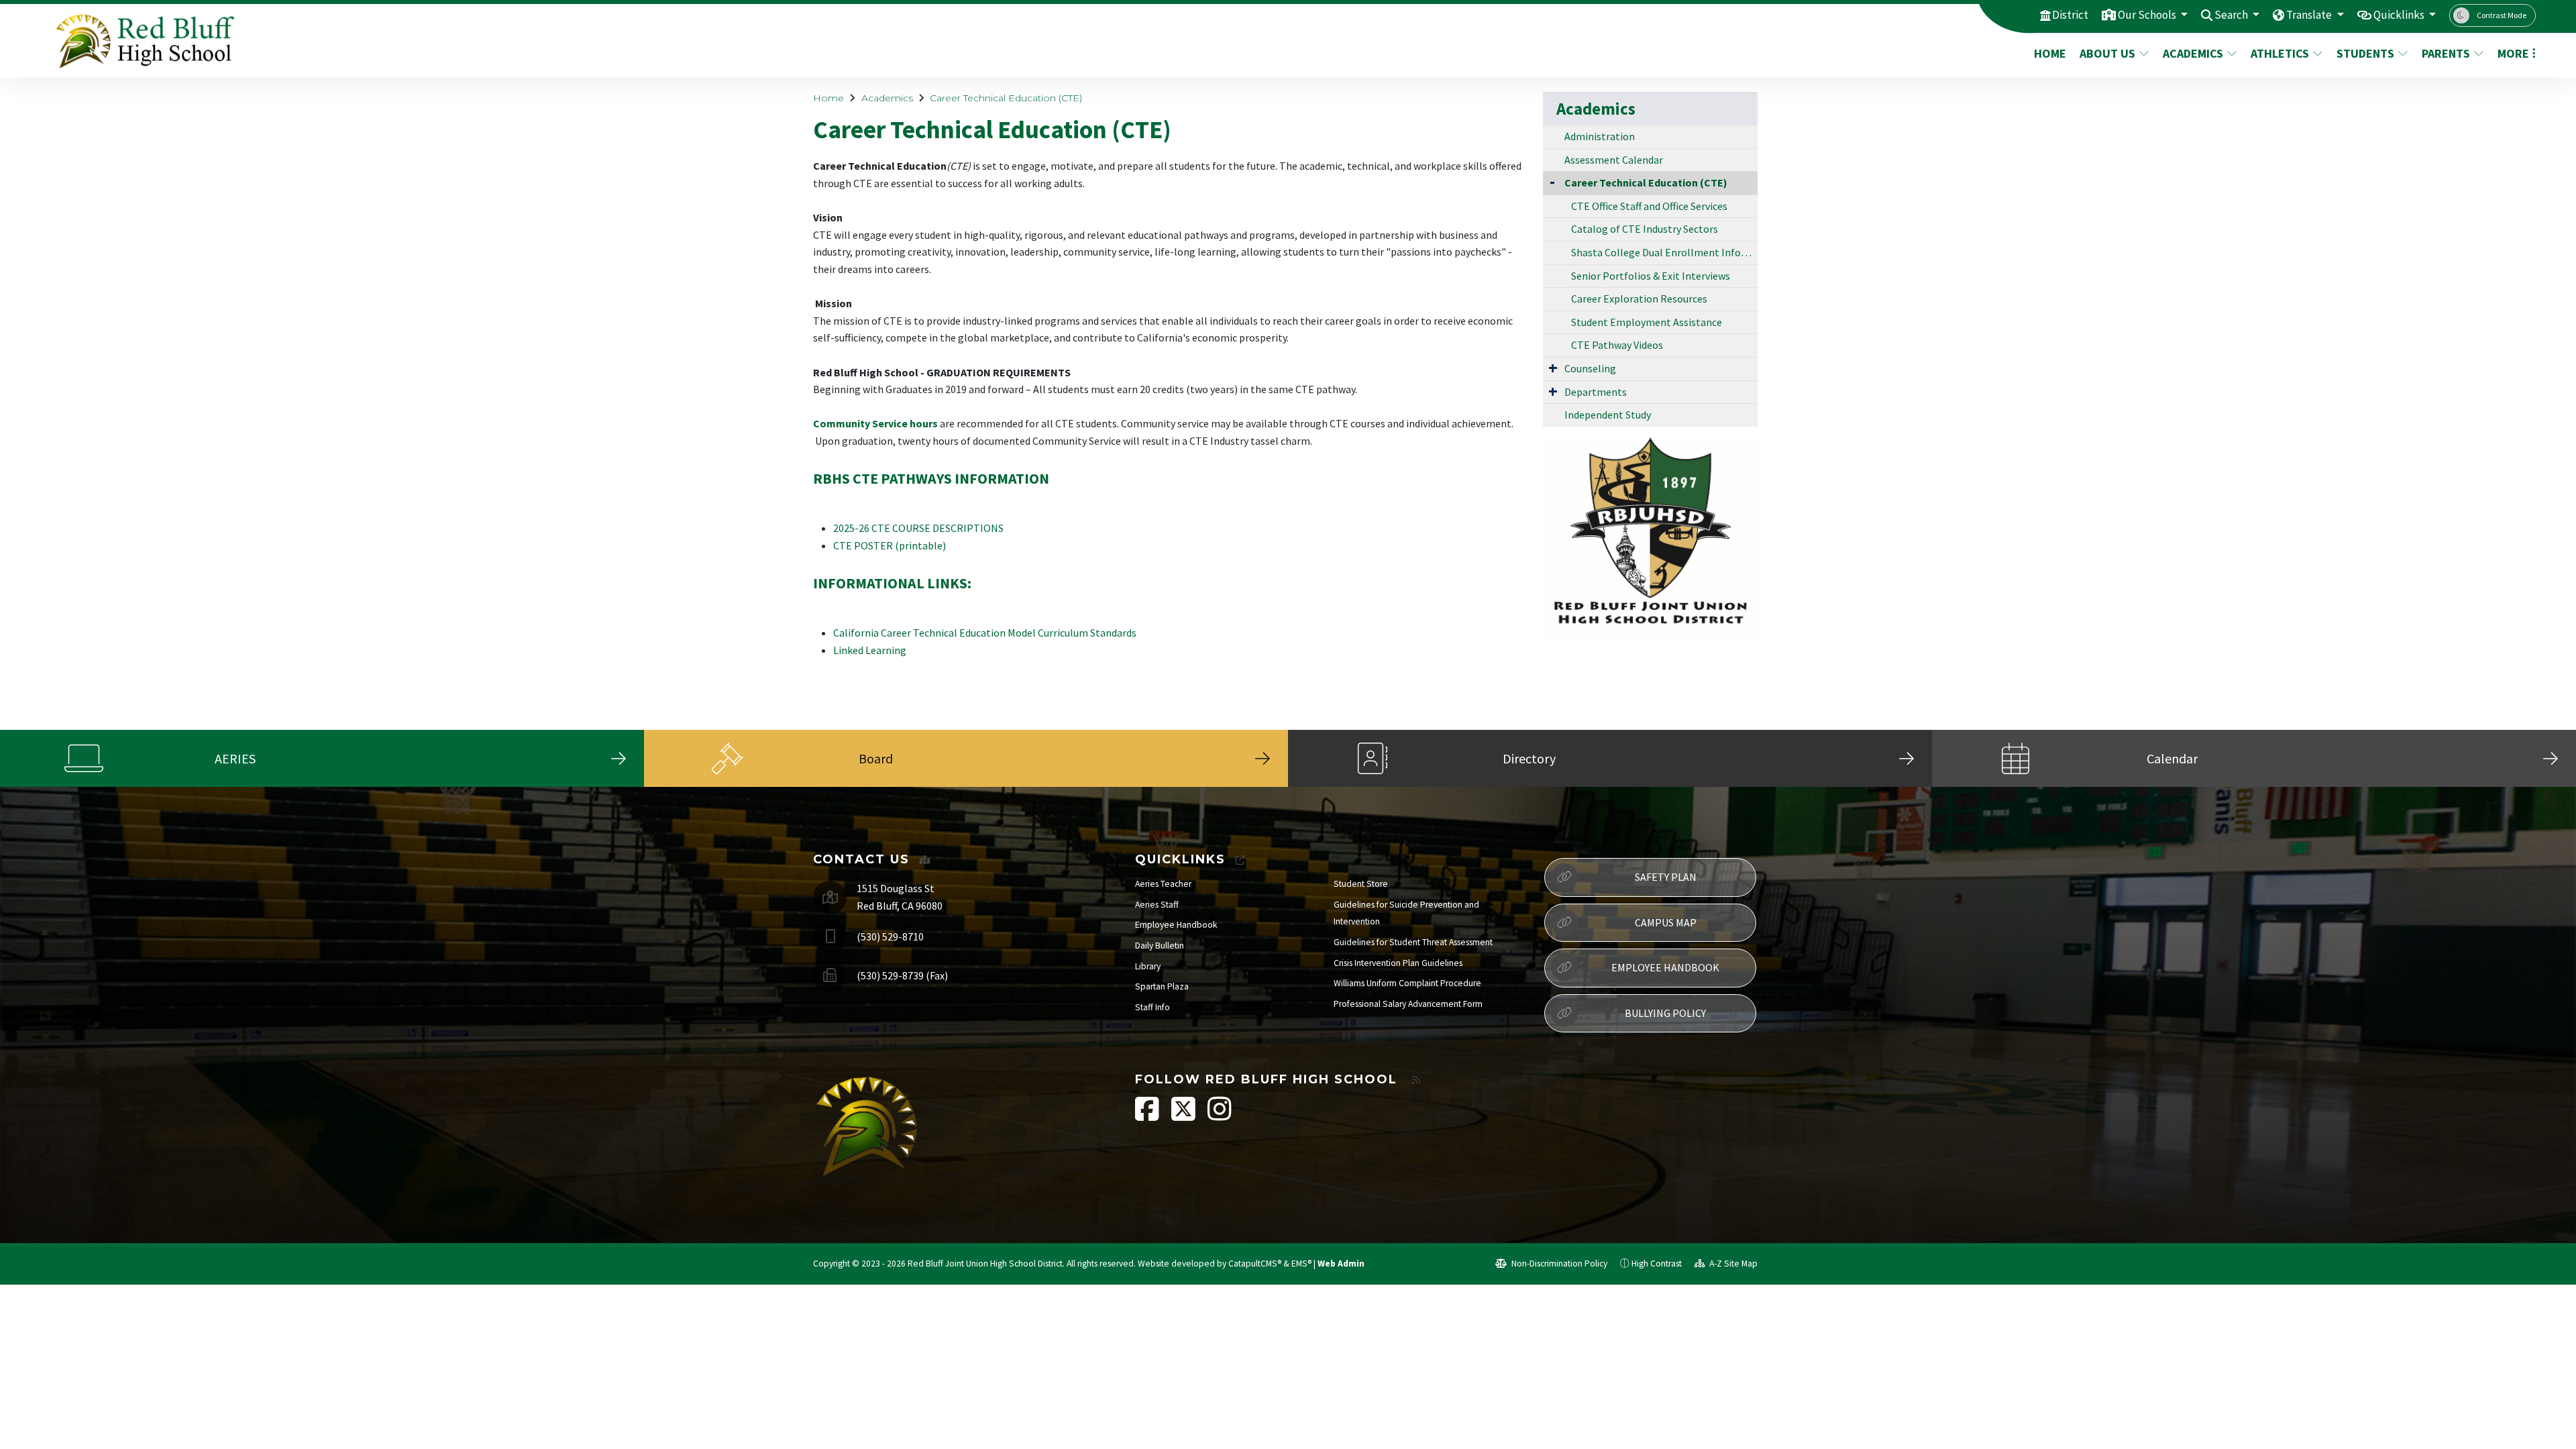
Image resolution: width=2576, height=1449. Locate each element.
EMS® (1301, 1264)
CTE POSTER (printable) (890, 545)
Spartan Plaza (1162, 986)
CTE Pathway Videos (1617, 345)
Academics (2193, 53)
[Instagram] (1220, 1116)
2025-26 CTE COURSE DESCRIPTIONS (918, 528)
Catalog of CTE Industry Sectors (1645, 229)
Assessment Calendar (1614, 160)
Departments (1596, 392)
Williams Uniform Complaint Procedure (1407, 983)
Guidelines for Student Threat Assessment (1413, 942)
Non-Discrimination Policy (1558, 1264)
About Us (2107, 53)
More (2513, 53)
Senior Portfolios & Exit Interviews (1651, 276)
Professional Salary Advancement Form (1408, 1004)
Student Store (1361, 884)
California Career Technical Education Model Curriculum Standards (985, 633)
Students (2365, 53)
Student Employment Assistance (1647, 322)
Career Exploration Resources (1639, 299)
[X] (1184, 1116)
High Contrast (1657, 1264)
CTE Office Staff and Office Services (1649, 206)
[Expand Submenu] (1553, 368)
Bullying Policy (1665, 1013)
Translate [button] (2310, 15)
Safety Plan (1666, 877)
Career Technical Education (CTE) (1006, 98)
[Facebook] (1148, 1116)
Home (2050, 53)
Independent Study (1608, 415)
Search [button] (2232, 15)
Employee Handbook (1176, 925)
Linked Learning (870, 650)
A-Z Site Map (1732, 1264)
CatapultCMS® (1255, 1264)
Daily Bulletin (1160, 946)
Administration (1600, 136)
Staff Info (1152, 1007)
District (2070, 15)
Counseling (1590, 368)
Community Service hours (875, 423)
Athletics (2280, 53)
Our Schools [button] (2148, 15)
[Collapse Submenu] (1552, 181)
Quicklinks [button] (2400, 15)
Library (1148, 966)
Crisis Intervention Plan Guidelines (1398, 963)
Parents (2446, 53)
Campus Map (1666, 922)
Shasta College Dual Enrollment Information (1664, 252)
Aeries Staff (1157, 905)
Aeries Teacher (1163, 884)
